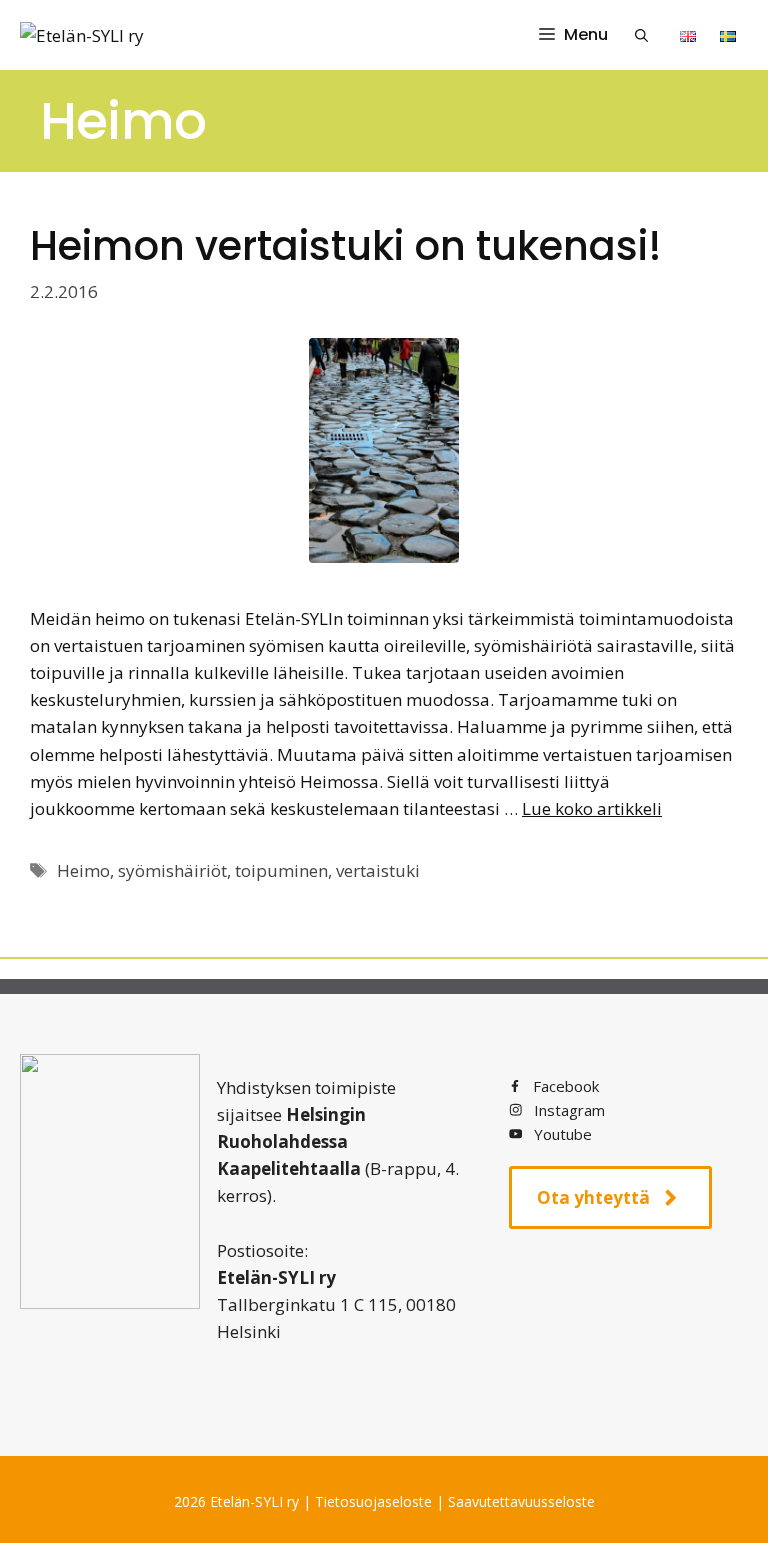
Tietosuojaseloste (373, 1501)
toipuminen (281, 870)
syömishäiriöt (172, 870)
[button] (641, 35)
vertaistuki (378, 870)
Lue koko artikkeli (592, 808)
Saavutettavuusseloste (521, 1501)
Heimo (83, 870)
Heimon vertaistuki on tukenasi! (346, 246)
